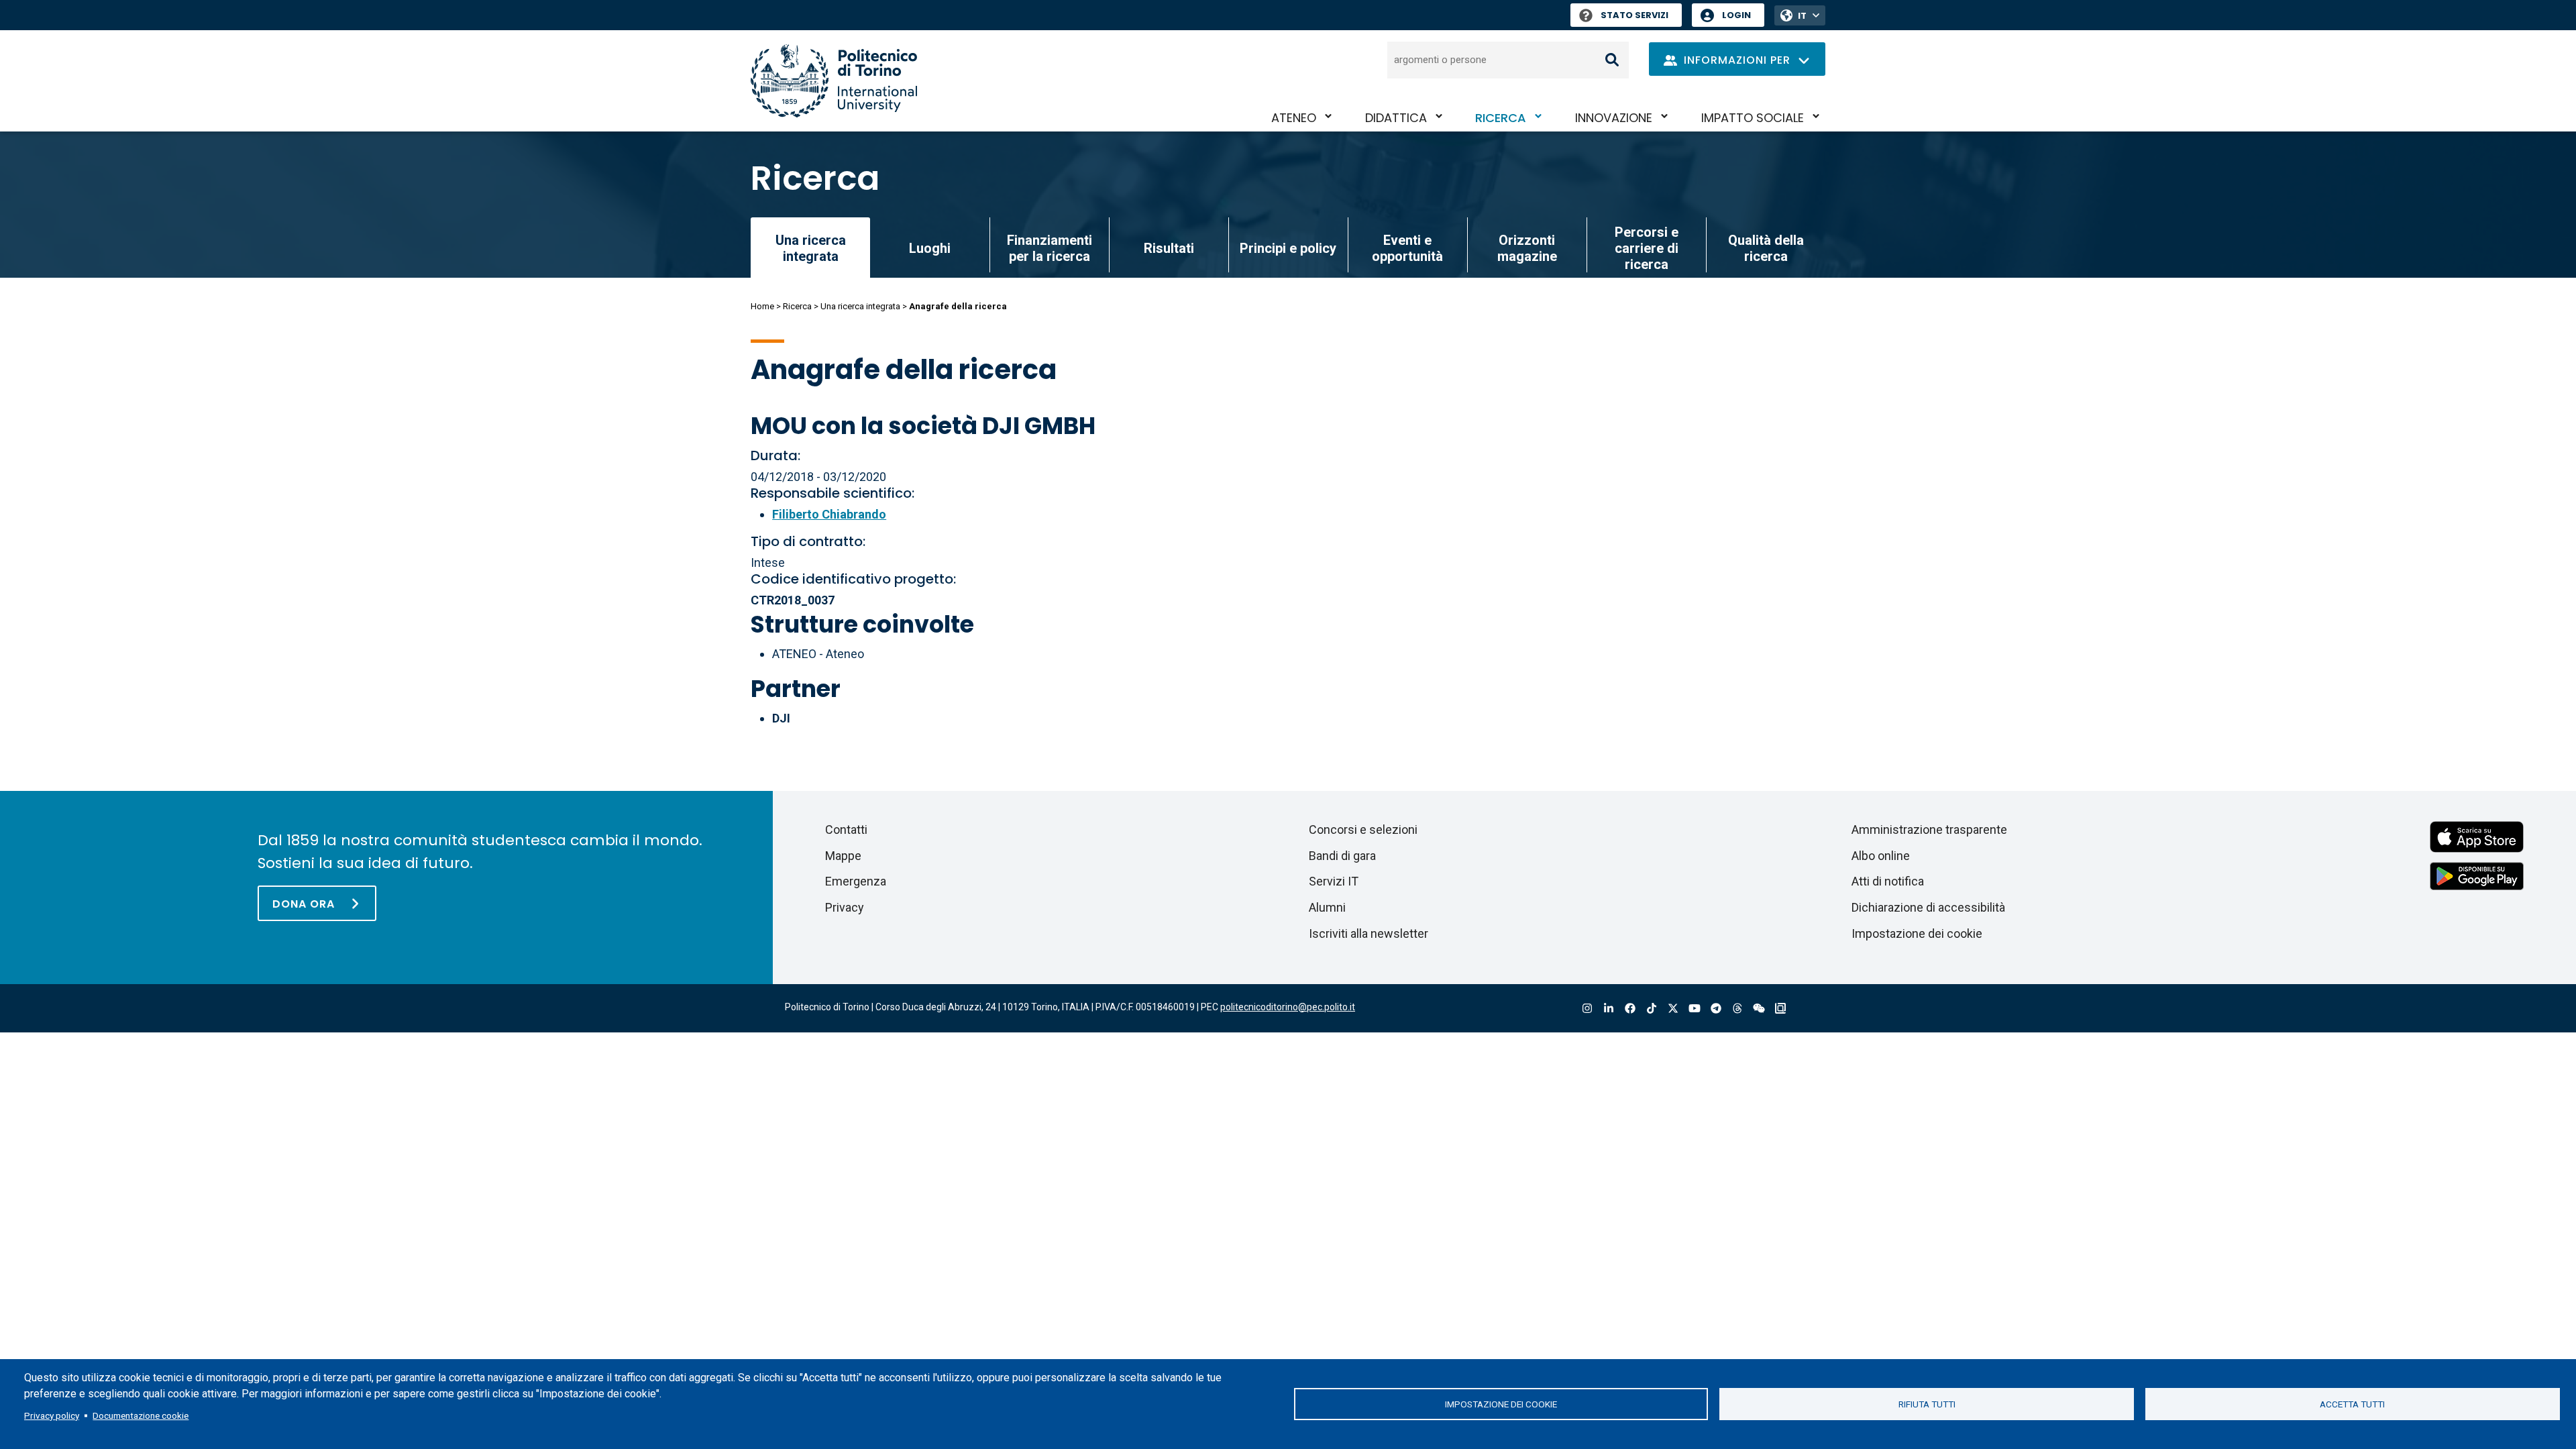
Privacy (845, 907)
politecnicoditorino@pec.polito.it (1288, 1007)
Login (1736, 15)
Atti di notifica (1888, 881)
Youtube (1695, 1009)
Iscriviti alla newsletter (1368, 933)
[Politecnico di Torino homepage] (834, 81)
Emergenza (856, 881)
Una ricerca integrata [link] (811, 248)
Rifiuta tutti (1927, 1404)
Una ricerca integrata (860, 306)
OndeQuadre (1780, 1009)
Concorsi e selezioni (1363, 829)
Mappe (843, 856)
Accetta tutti (2352, 1404)
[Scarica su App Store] (2477, 836)
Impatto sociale (1753, 118)
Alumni (1327, 907)
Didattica (1396, 118)
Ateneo (1294, 118)
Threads (1737, 1009)
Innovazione (1614, 118)
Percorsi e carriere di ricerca (1647, 248)
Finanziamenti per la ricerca (1050, 248)
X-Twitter (1673, 1009)
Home (762, 306)
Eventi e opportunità (1407, 248)
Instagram (1587, 1009)
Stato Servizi (1634, 15)
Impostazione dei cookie (1501, 1404)
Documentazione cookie (141, 1415)
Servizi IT (1334, 881)
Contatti (846, 829)
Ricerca (1501, 118)
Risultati (1169, 248)
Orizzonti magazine (1527, 248)
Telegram (1716, 1009)
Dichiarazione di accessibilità (1928, 907)
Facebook (1630, 1009)
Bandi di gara (1342, 856)
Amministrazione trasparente (1929, 829)
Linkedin (1609, 1009)
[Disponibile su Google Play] (2477, 875)
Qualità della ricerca (1766, 248)
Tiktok (1652, 1009)
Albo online (1881, 856)
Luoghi (930, 248)
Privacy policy (52, 1415)
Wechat (1759, 1009)
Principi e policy (1288, 248)
